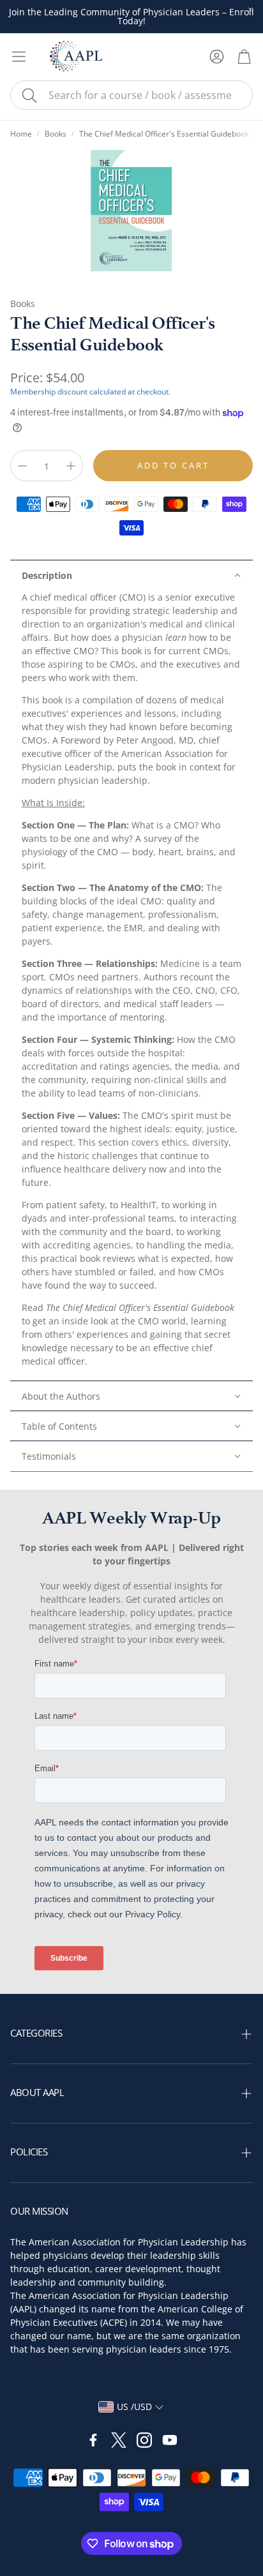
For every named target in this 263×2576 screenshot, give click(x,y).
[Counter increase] (71, 466)
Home (21, 134)
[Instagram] (144, 2440)
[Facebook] (93, 2440)
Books (56, 134)
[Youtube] (170, 2440)
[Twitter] (119, 2440)
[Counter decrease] (22, 466)
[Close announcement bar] (250, 10)
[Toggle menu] (19, 56)
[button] (131, 95)
